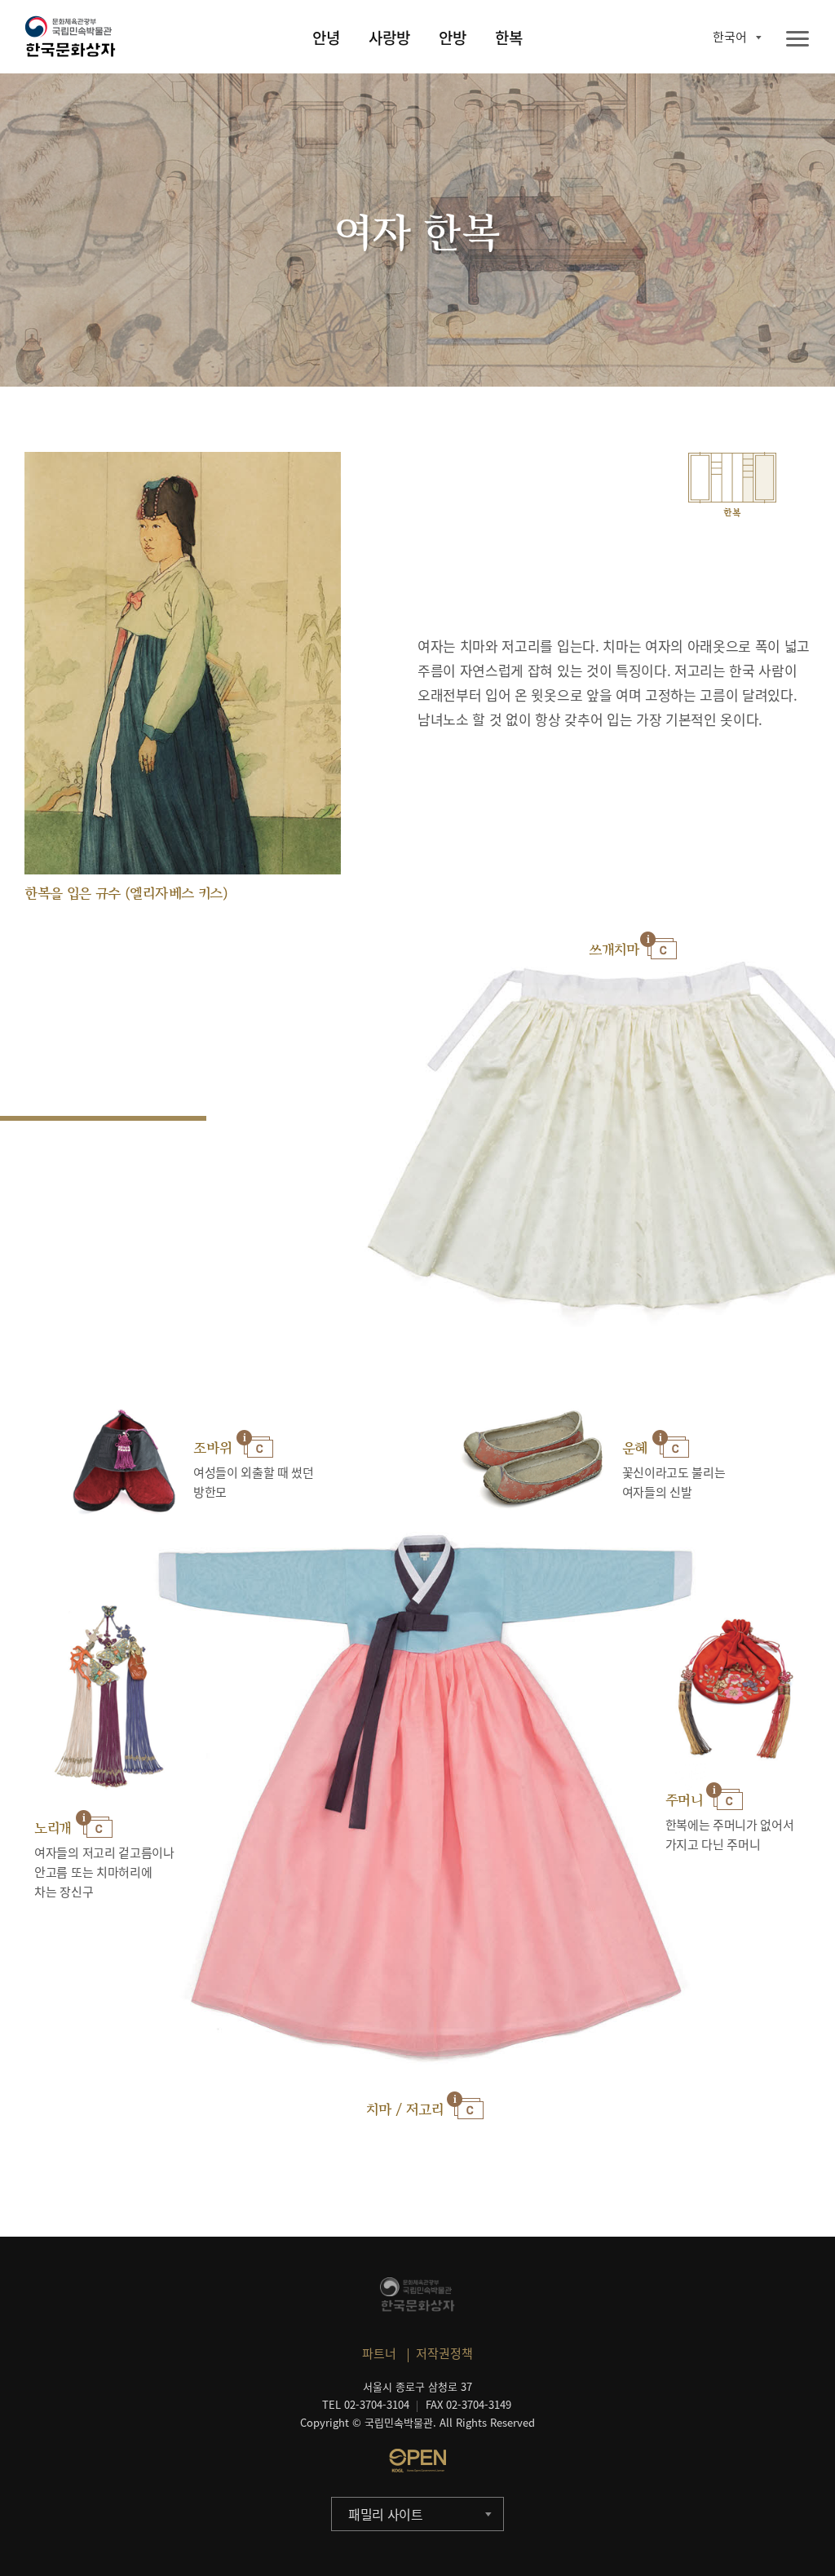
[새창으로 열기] (417, 2460)
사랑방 (389, 38)
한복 (509, 38)
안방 (453, 38)
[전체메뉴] (797, 40)
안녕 (326, 38)
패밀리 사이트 (386, 2514)
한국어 (730, 37)
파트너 (379, 2353)
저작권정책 (444, 2353)
